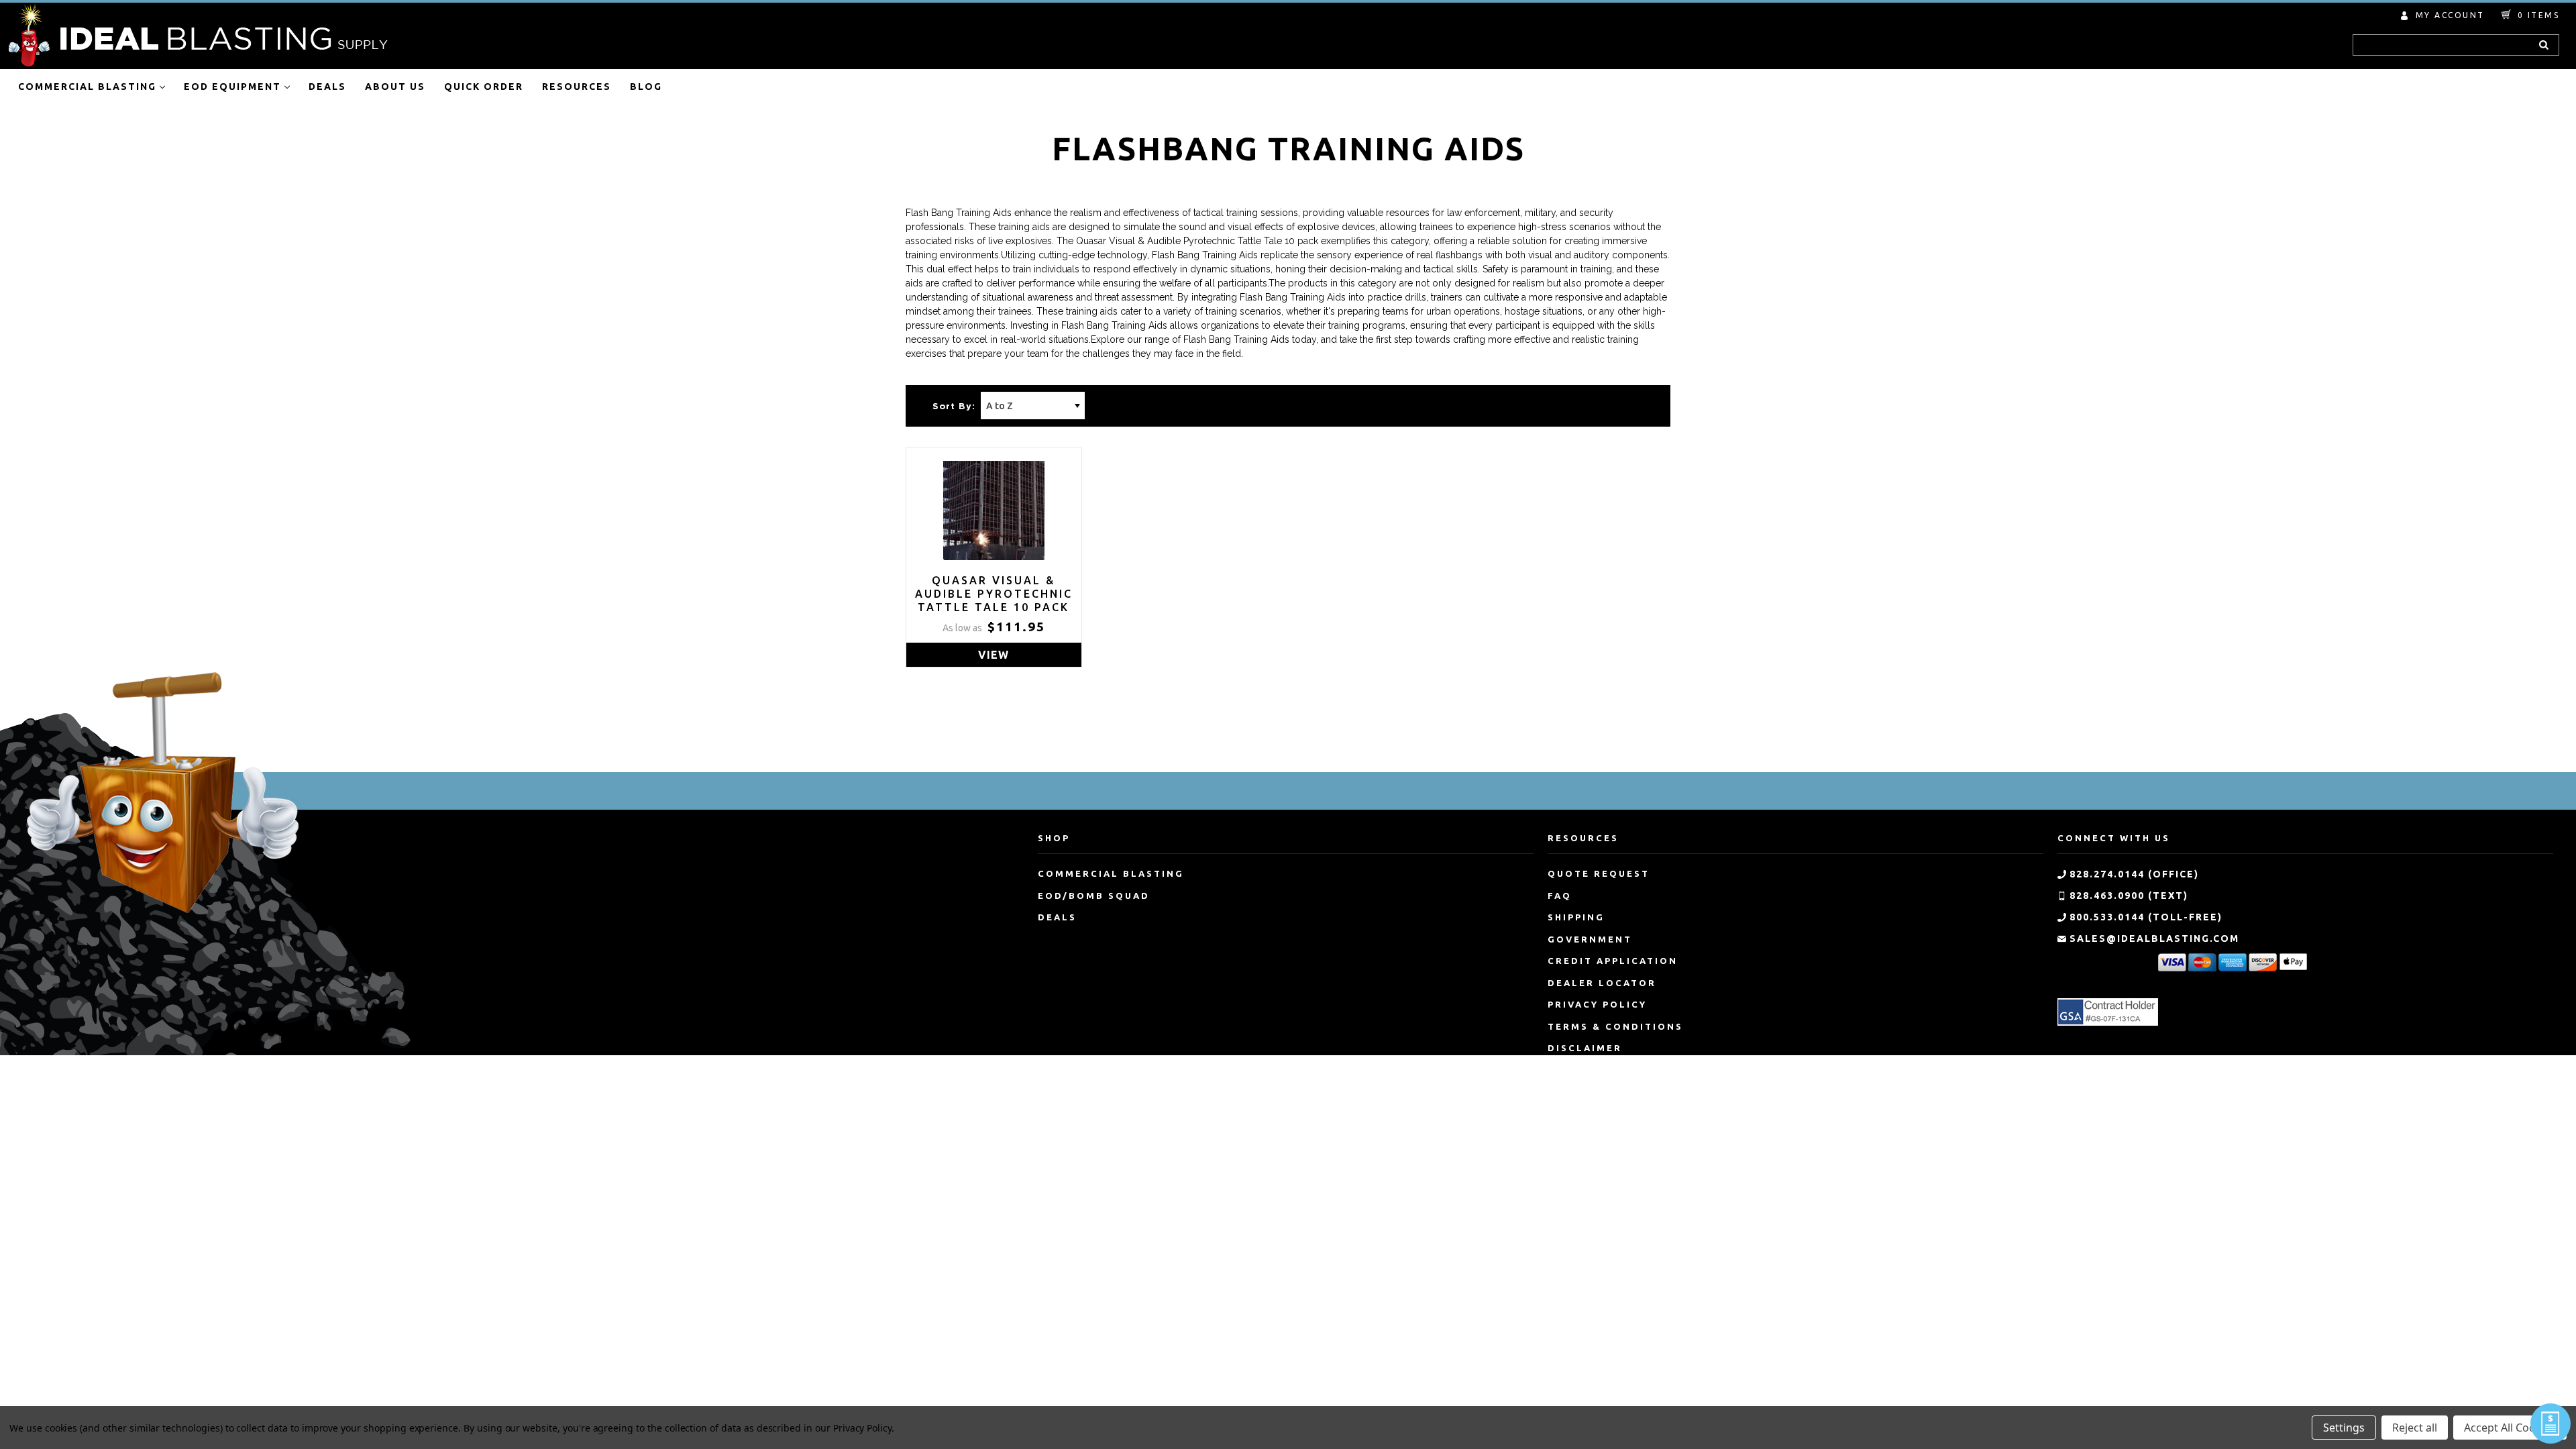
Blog (646, 87)
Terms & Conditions (1615, 1026)
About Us (395, 87)
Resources (577, 87)
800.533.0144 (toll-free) (2146, 917)
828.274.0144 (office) (2134, 874)
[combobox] (2456, 45)
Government (1590, 939)
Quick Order (484, 87)
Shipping (1576, 917)
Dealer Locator (1602, 983)
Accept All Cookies (2510, 1428)
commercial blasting (1111, 873)
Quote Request (1599, 873)
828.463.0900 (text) (2129, 896)
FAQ (1560, 896)
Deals (327, 87)
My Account (2450, 15)
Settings (2344, 1428)
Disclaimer (1585, 1048)
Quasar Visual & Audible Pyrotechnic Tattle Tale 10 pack (994, 594)
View (994, 655)
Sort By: (954, 407)
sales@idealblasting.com (2154, 938)
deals (1057, 917)
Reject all (2415, 1428)
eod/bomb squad (1094, 896)
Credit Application (1613, 961)
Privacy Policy (1597, 1004)
